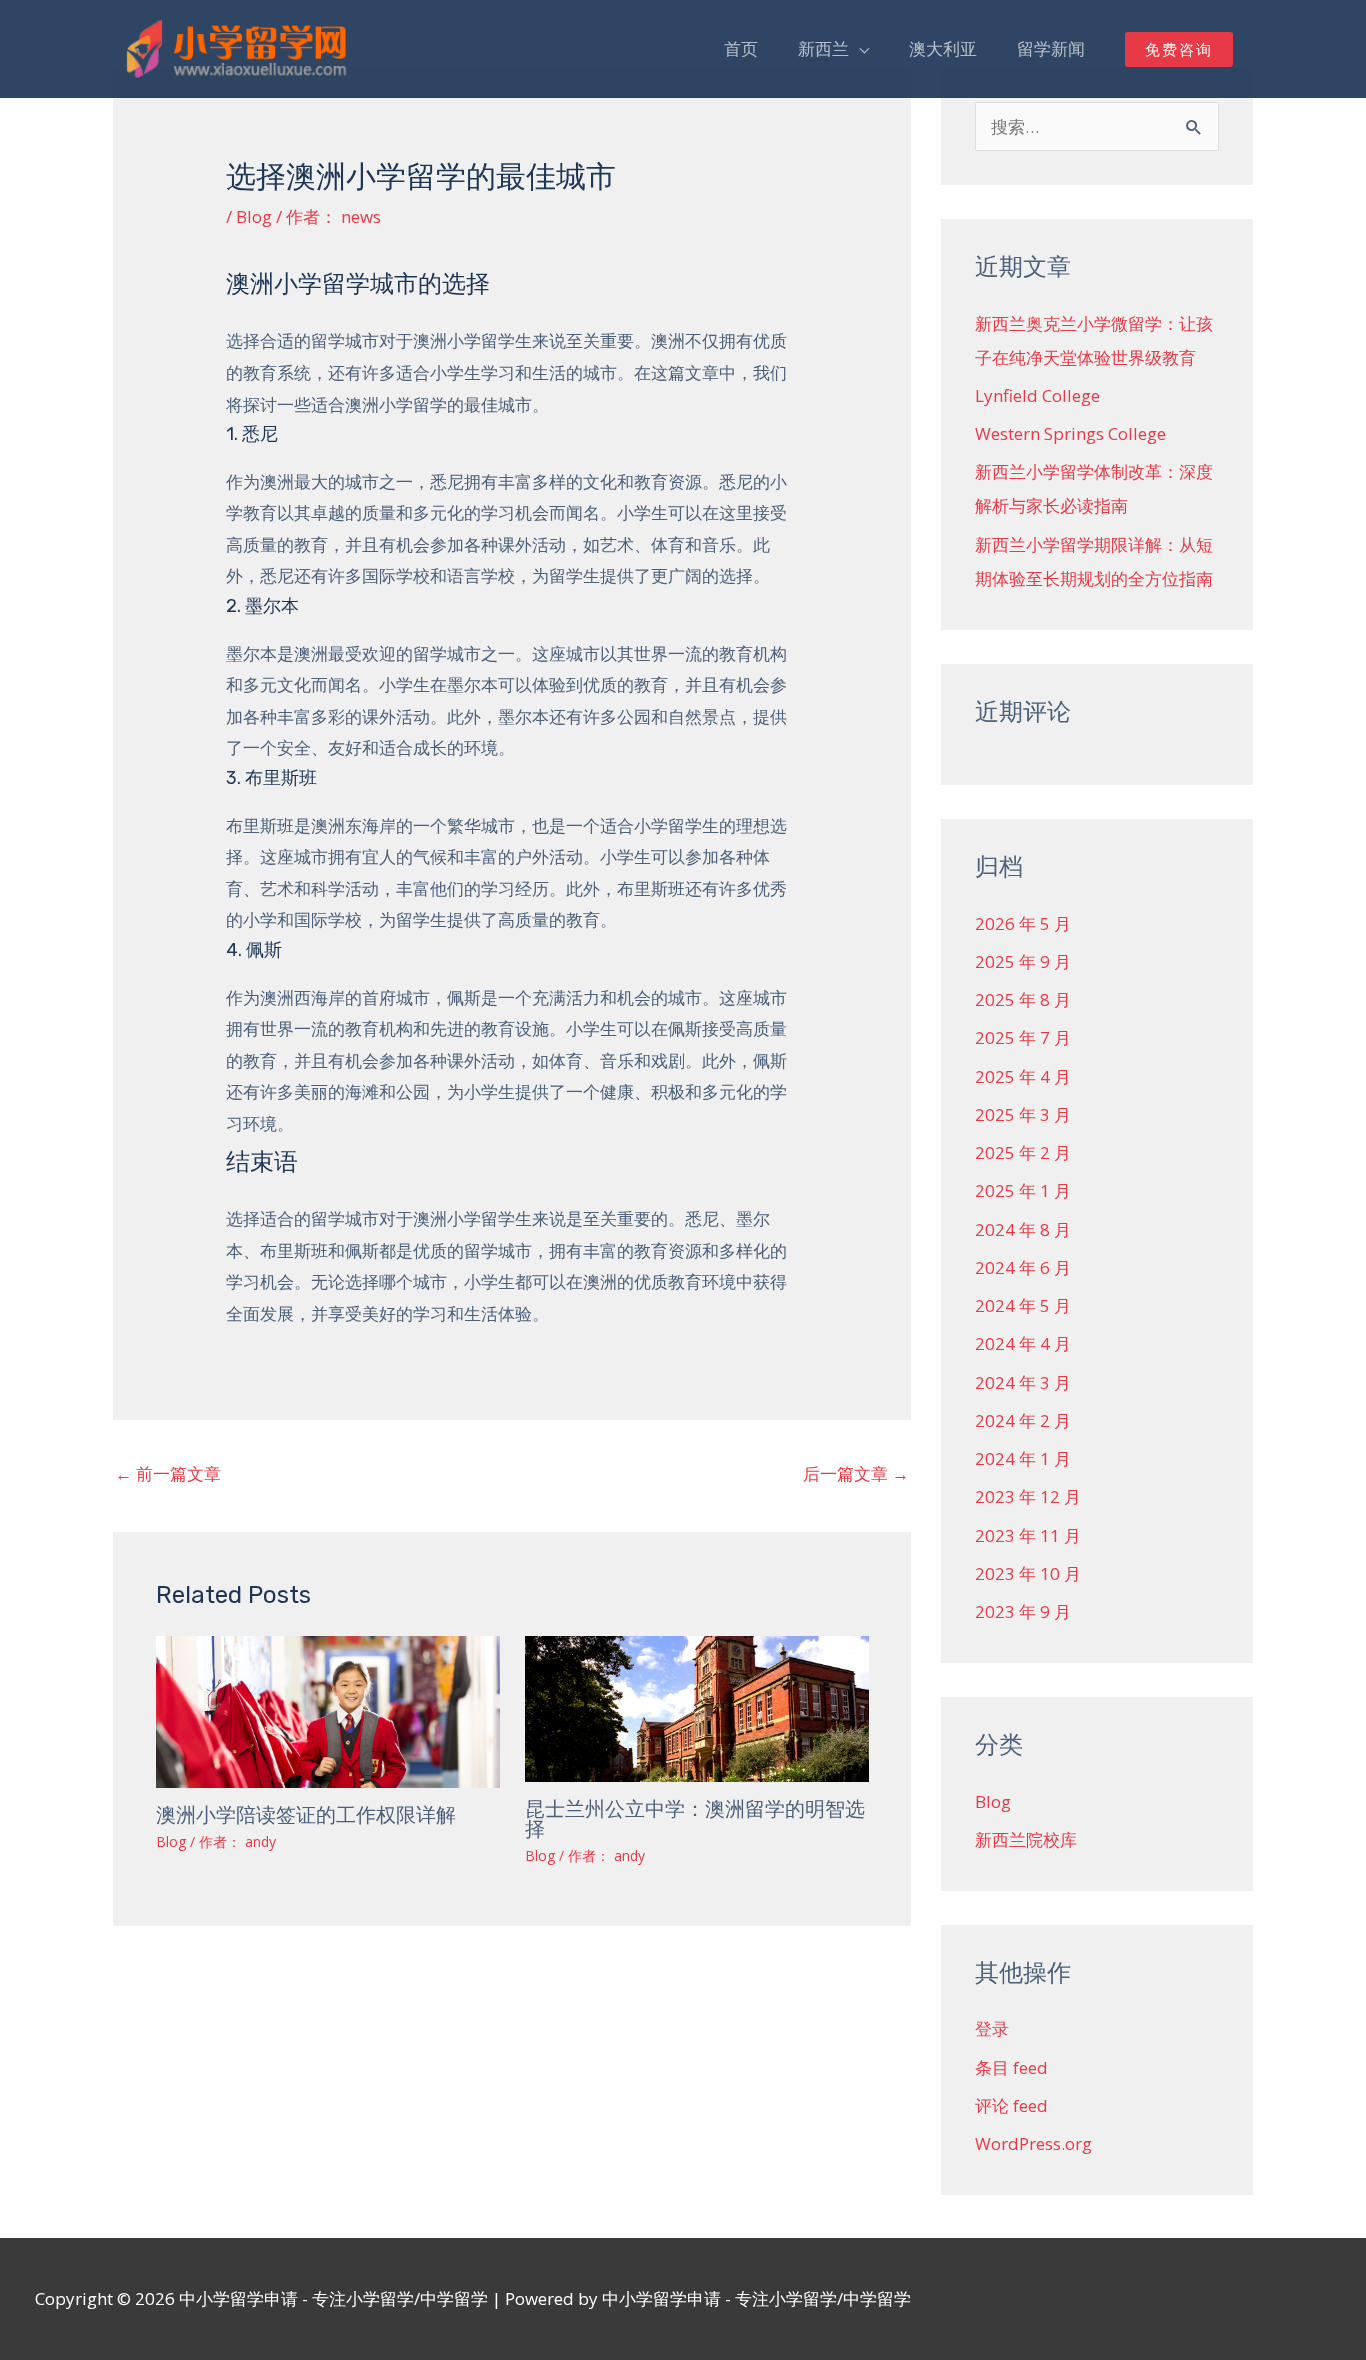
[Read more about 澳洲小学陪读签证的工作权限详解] (328, 1710)
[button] (1179, 49)
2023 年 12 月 (1028, 1496)
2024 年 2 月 (1023, 1420)
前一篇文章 (168, 1473)
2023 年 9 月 (1023, 1611)
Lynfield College (1037, 395)
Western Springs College (1070, 433)
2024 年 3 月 (1023, 1382)
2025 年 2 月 (1023, 1152)
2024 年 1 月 (1023, 1458)
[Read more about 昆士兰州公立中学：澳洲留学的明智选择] (697, 1707)
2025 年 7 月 (1023, 1037)
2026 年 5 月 (1023, 923)
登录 (992, 2028)
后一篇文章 (856, 1473)
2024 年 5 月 (1023, 1305)
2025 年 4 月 (1023, 1076)
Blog (254, 216)
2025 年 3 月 (1023, 1114)
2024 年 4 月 (1023, 1343)
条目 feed (1011, 2067)
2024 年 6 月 (1023, 1267)
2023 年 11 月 (1028, 1535)
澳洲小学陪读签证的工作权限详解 (306, 1815)
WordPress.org (1033, 2143)
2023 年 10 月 (1028, 1573)
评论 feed (1011, 2105)
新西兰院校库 (1026, 1839)
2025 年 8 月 (1023, 999)
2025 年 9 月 (1023, 961)
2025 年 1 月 (1023, 1190)
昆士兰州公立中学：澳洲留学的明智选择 (695, 1819)
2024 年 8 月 (1023, 1229)
